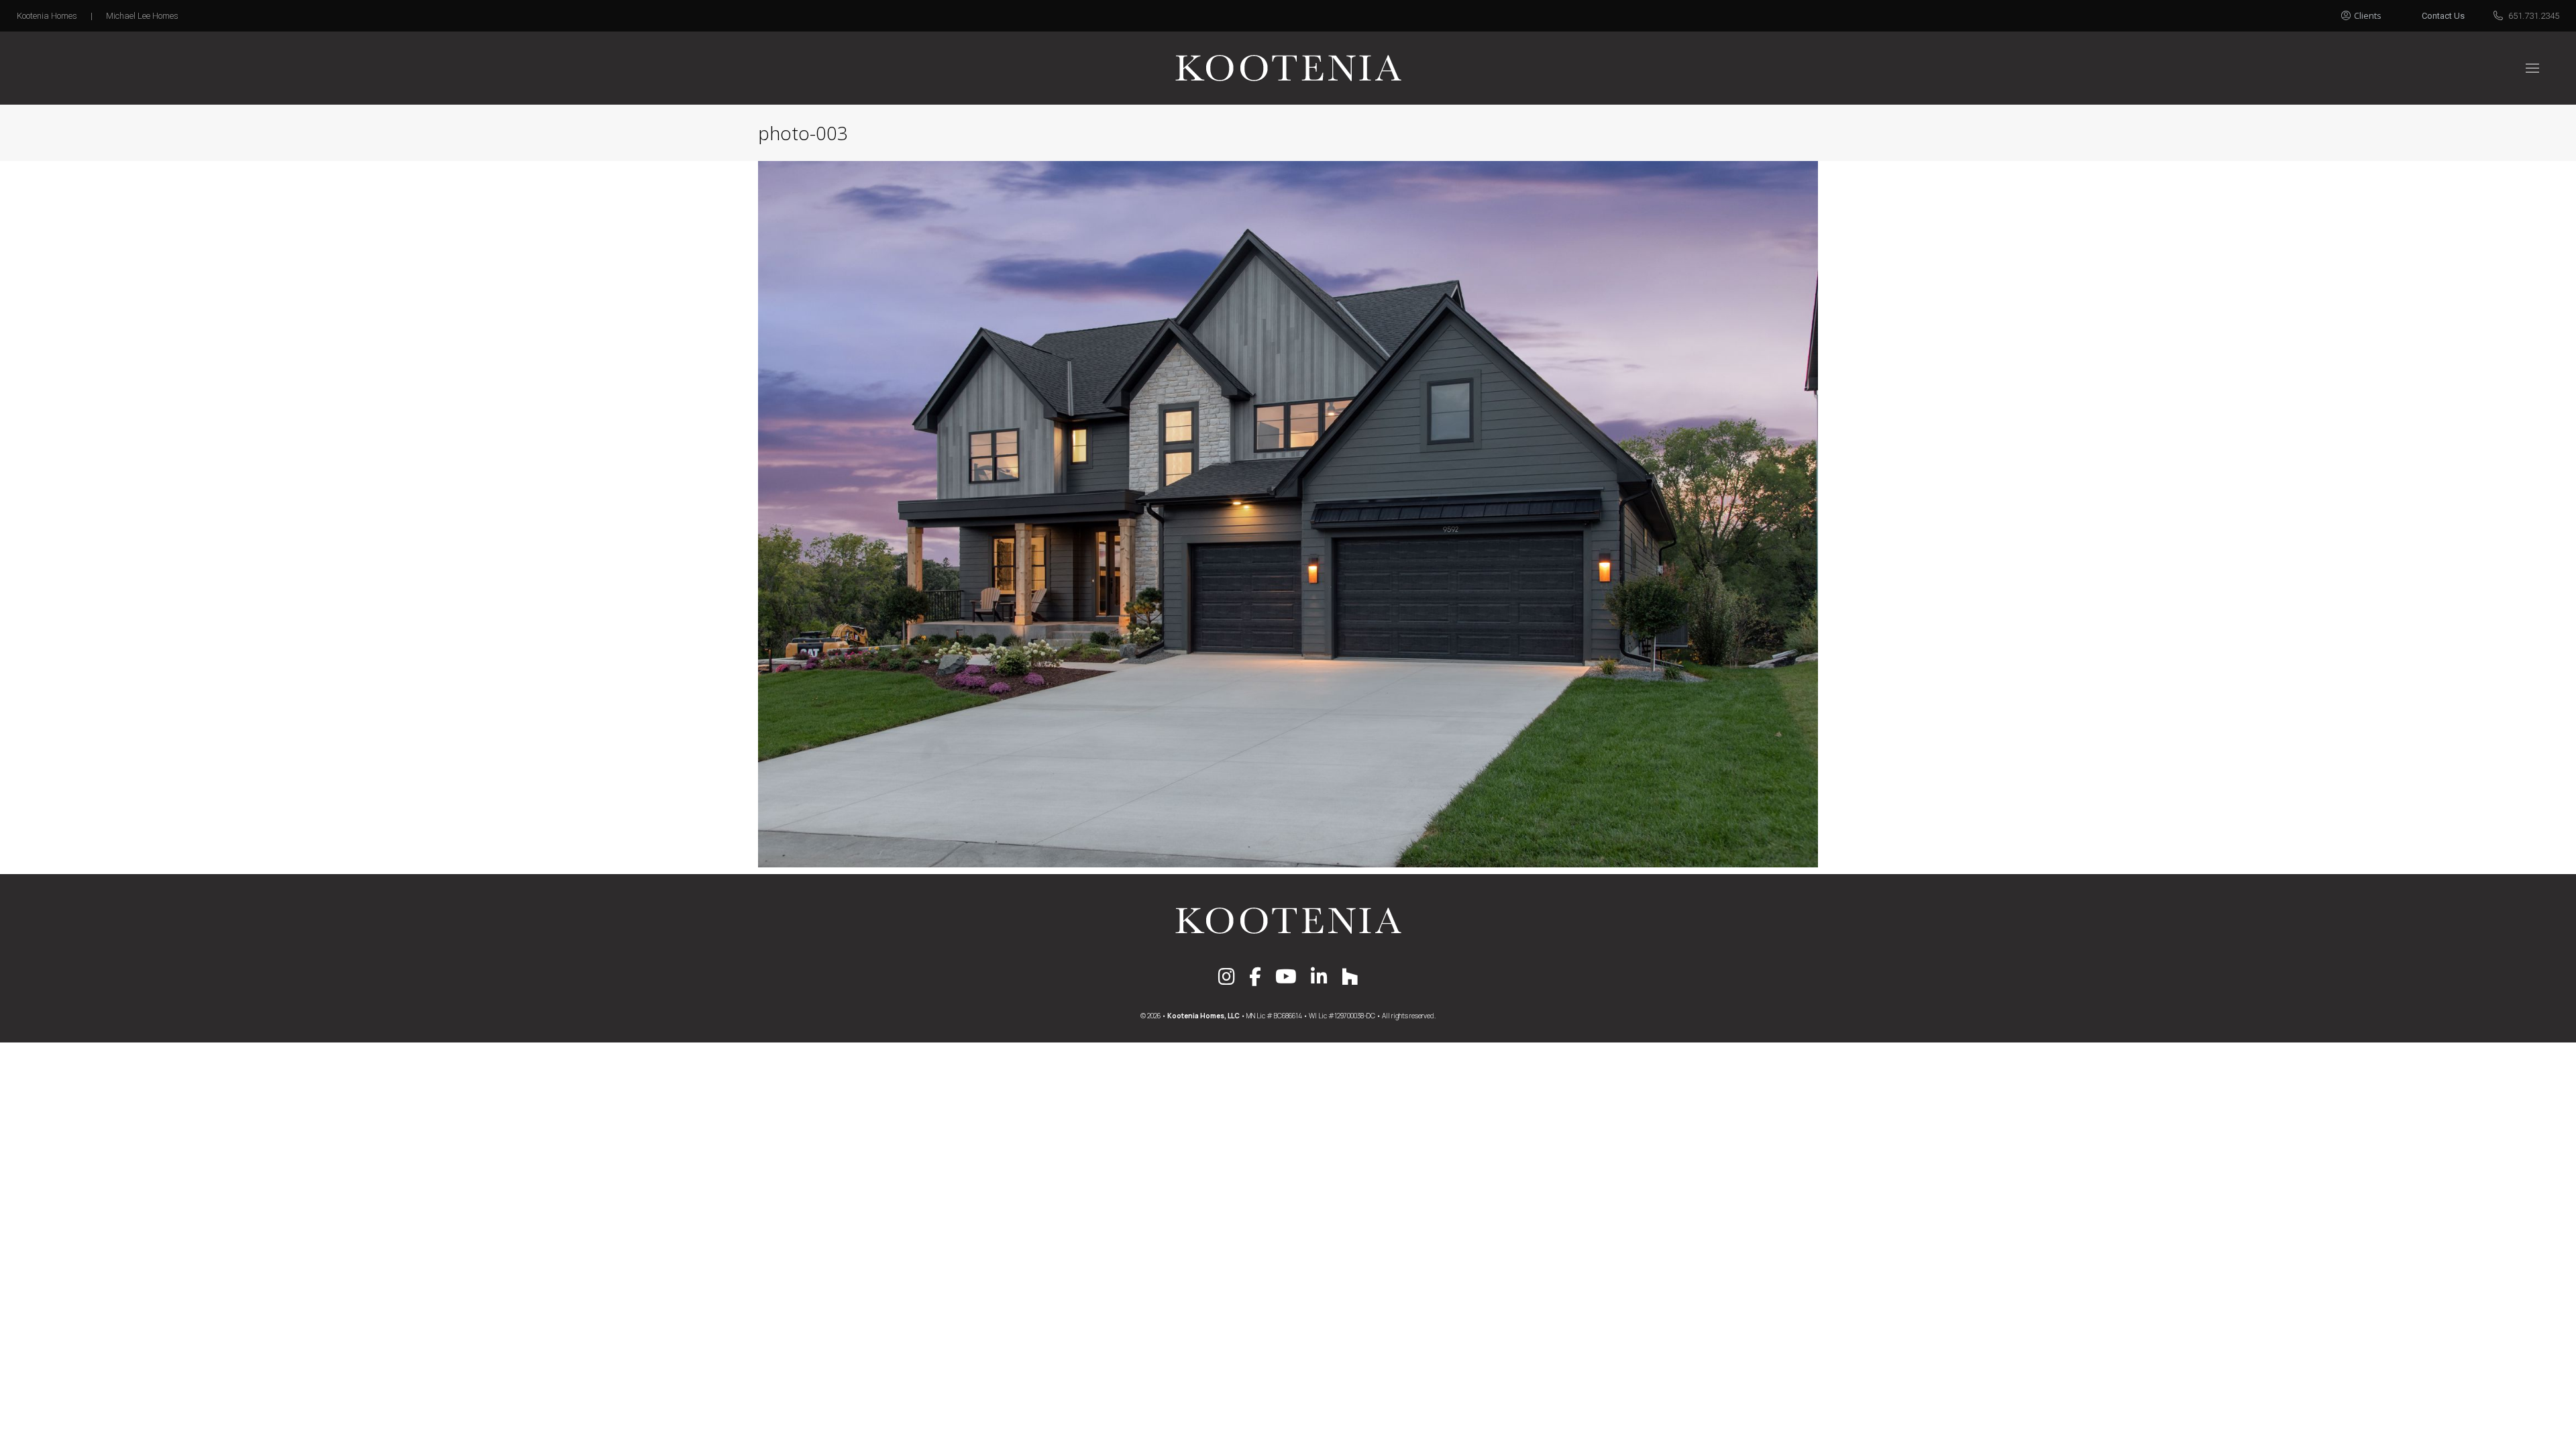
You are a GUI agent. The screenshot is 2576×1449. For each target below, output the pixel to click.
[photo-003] (1288, 514)
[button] (2376, 12)
